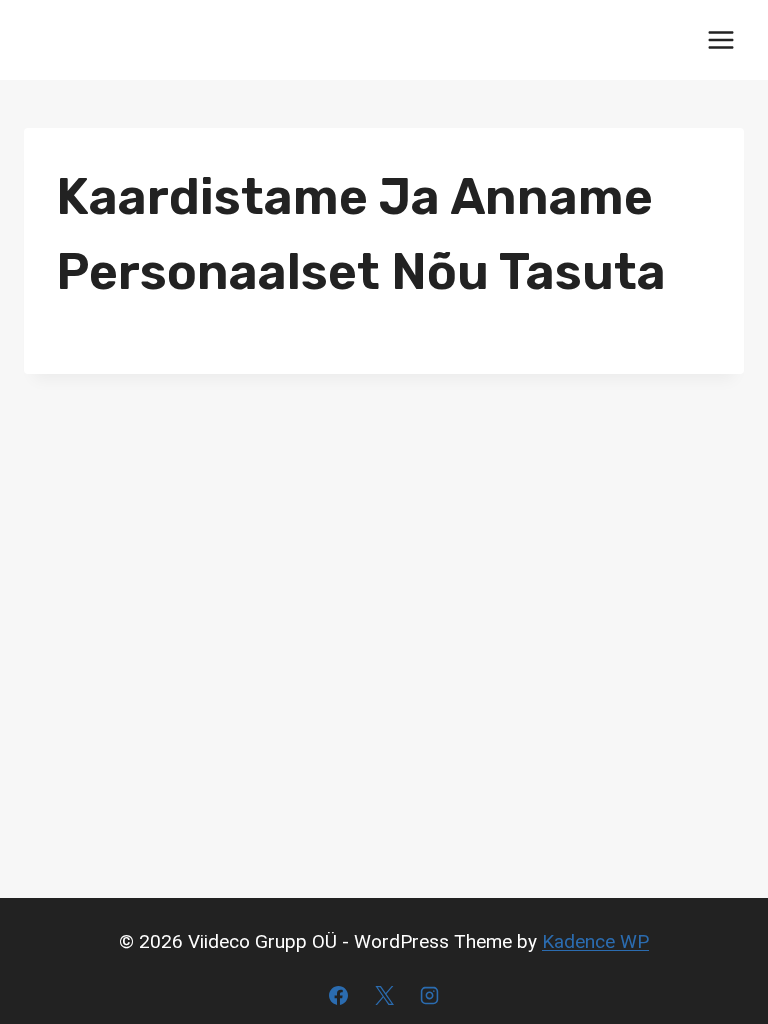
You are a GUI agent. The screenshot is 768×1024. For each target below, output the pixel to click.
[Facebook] (338, 995)
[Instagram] (430, 995)
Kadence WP (595, 941)
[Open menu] (720, 39)
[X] (384, 995)
